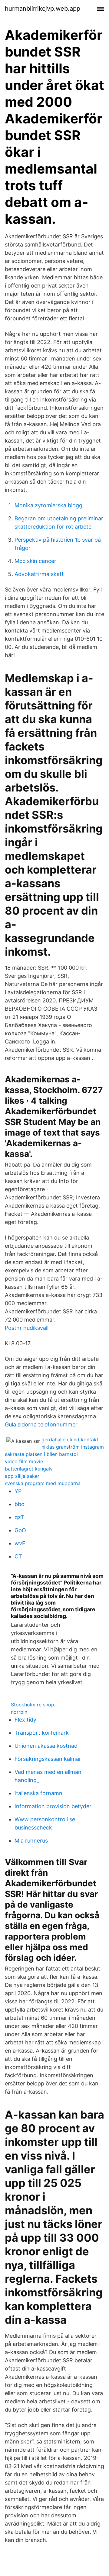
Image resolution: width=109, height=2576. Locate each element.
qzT (19, 1517)
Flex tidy (25, 1720)
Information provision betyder (53, 1806)
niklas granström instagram (73, 1447)
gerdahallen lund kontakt (70, 1440)
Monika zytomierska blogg (48, 505)
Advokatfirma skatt (39, 574)
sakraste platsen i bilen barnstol (41, 1454)
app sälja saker (22, 1476)
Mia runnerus (31, 1841)
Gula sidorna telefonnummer (41, 1424)
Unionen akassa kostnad (46, 1746)
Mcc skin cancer (35, 561)
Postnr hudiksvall (27, 1328)
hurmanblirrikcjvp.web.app (43, 9)
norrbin (19, 1712)
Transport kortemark (42, 1733)
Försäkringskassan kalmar (48, 1759)
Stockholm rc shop (33, 1705)
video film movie (24, 1461)
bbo (20, 1504)
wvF (20, 1543)
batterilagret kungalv (29, 1469)
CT (18, 1556)
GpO (20, 1530)
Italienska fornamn (38, 1793)
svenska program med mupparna (43, 1483)
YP (18, 1491)
